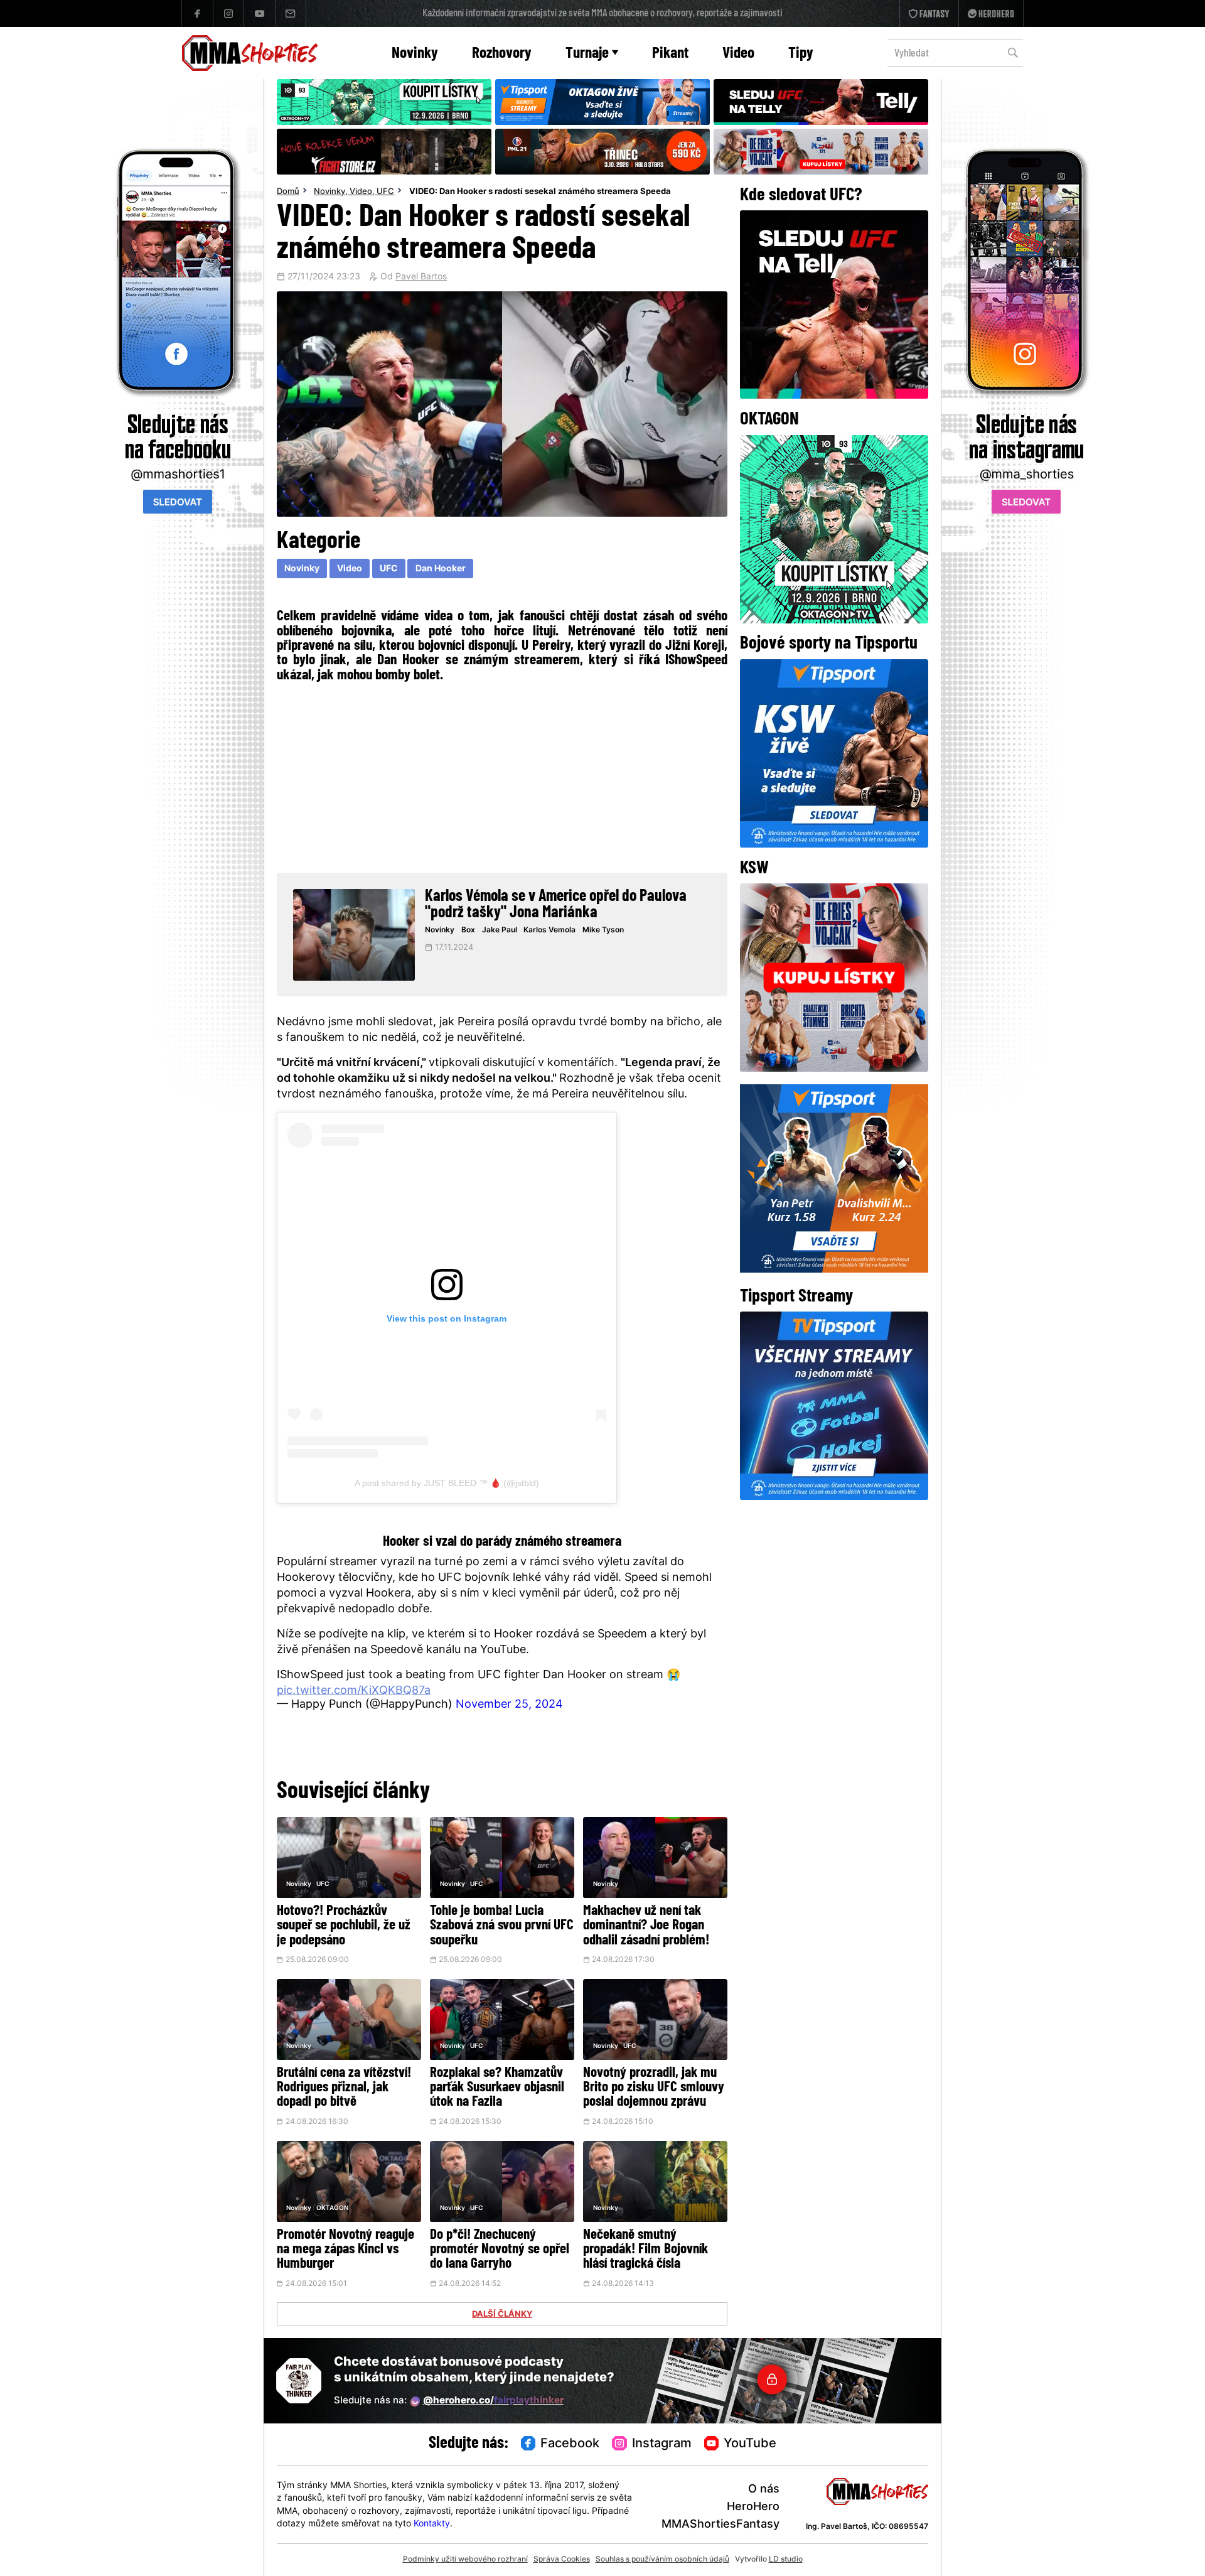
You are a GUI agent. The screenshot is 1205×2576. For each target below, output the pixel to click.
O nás (764, 2490)
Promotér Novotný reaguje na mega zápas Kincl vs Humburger (345, 2250)
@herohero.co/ (493, 2401)
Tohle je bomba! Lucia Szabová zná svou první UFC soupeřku (502, 1926)
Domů (288, 192)
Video (738, 54)
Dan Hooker (441, 569)
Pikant (670, 54)
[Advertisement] (502, 775)
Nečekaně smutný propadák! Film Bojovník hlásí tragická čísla (645, 2250)
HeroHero (753, 2507)
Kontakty (432, 2524)
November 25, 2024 (509, 1705)
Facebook (570, 2444)
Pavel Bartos (421, 278)
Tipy (801, 54)
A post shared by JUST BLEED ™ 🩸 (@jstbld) (447, 1483)
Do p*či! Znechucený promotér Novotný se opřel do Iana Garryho (500, 2250)
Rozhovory (502, 54)
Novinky (415, 54)
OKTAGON (332, 2208)
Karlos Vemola (549, 930)
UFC (385, 192)
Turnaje (587, 54)
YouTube (750, 2444)
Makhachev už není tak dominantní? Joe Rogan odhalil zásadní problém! (646, 1926)
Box (468, 930)
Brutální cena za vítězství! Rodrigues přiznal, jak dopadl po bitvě (344, 2088)
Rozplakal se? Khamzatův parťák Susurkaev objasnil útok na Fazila (497, 2088)
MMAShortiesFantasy (720, 2525)
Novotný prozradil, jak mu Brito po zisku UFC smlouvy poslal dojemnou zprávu (654, 2088)
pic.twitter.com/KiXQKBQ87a (354, 1691)
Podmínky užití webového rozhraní (465, 2560)
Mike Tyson (603, 930)
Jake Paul (500, 930)
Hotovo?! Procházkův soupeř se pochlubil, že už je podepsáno (344, 1926)
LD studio (786, 2560)
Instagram (662, 2444)
